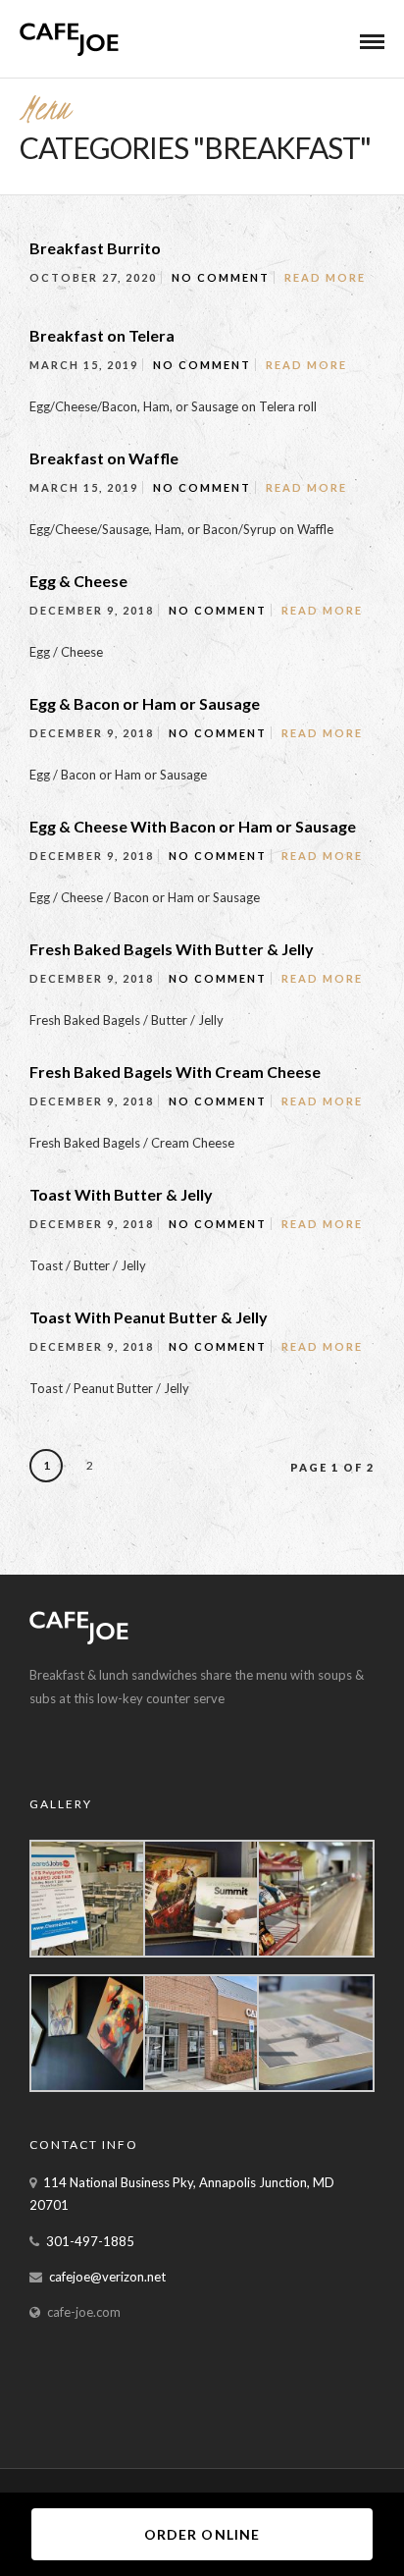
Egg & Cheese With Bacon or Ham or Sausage (193, 826)
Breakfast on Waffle (104, 458)
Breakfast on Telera (102, 335)
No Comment (221, 277)
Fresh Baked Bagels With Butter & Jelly (172, 949)
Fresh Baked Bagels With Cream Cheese (175, 1072)
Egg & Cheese (78, 581)
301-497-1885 (90, 2241)
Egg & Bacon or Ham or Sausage (145, 703)
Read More (325, 277)
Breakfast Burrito (95, 248)
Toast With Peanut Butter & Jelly (149, 1317)
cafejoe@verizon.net (107, 2277)
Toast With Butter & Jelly (121, 1194)
